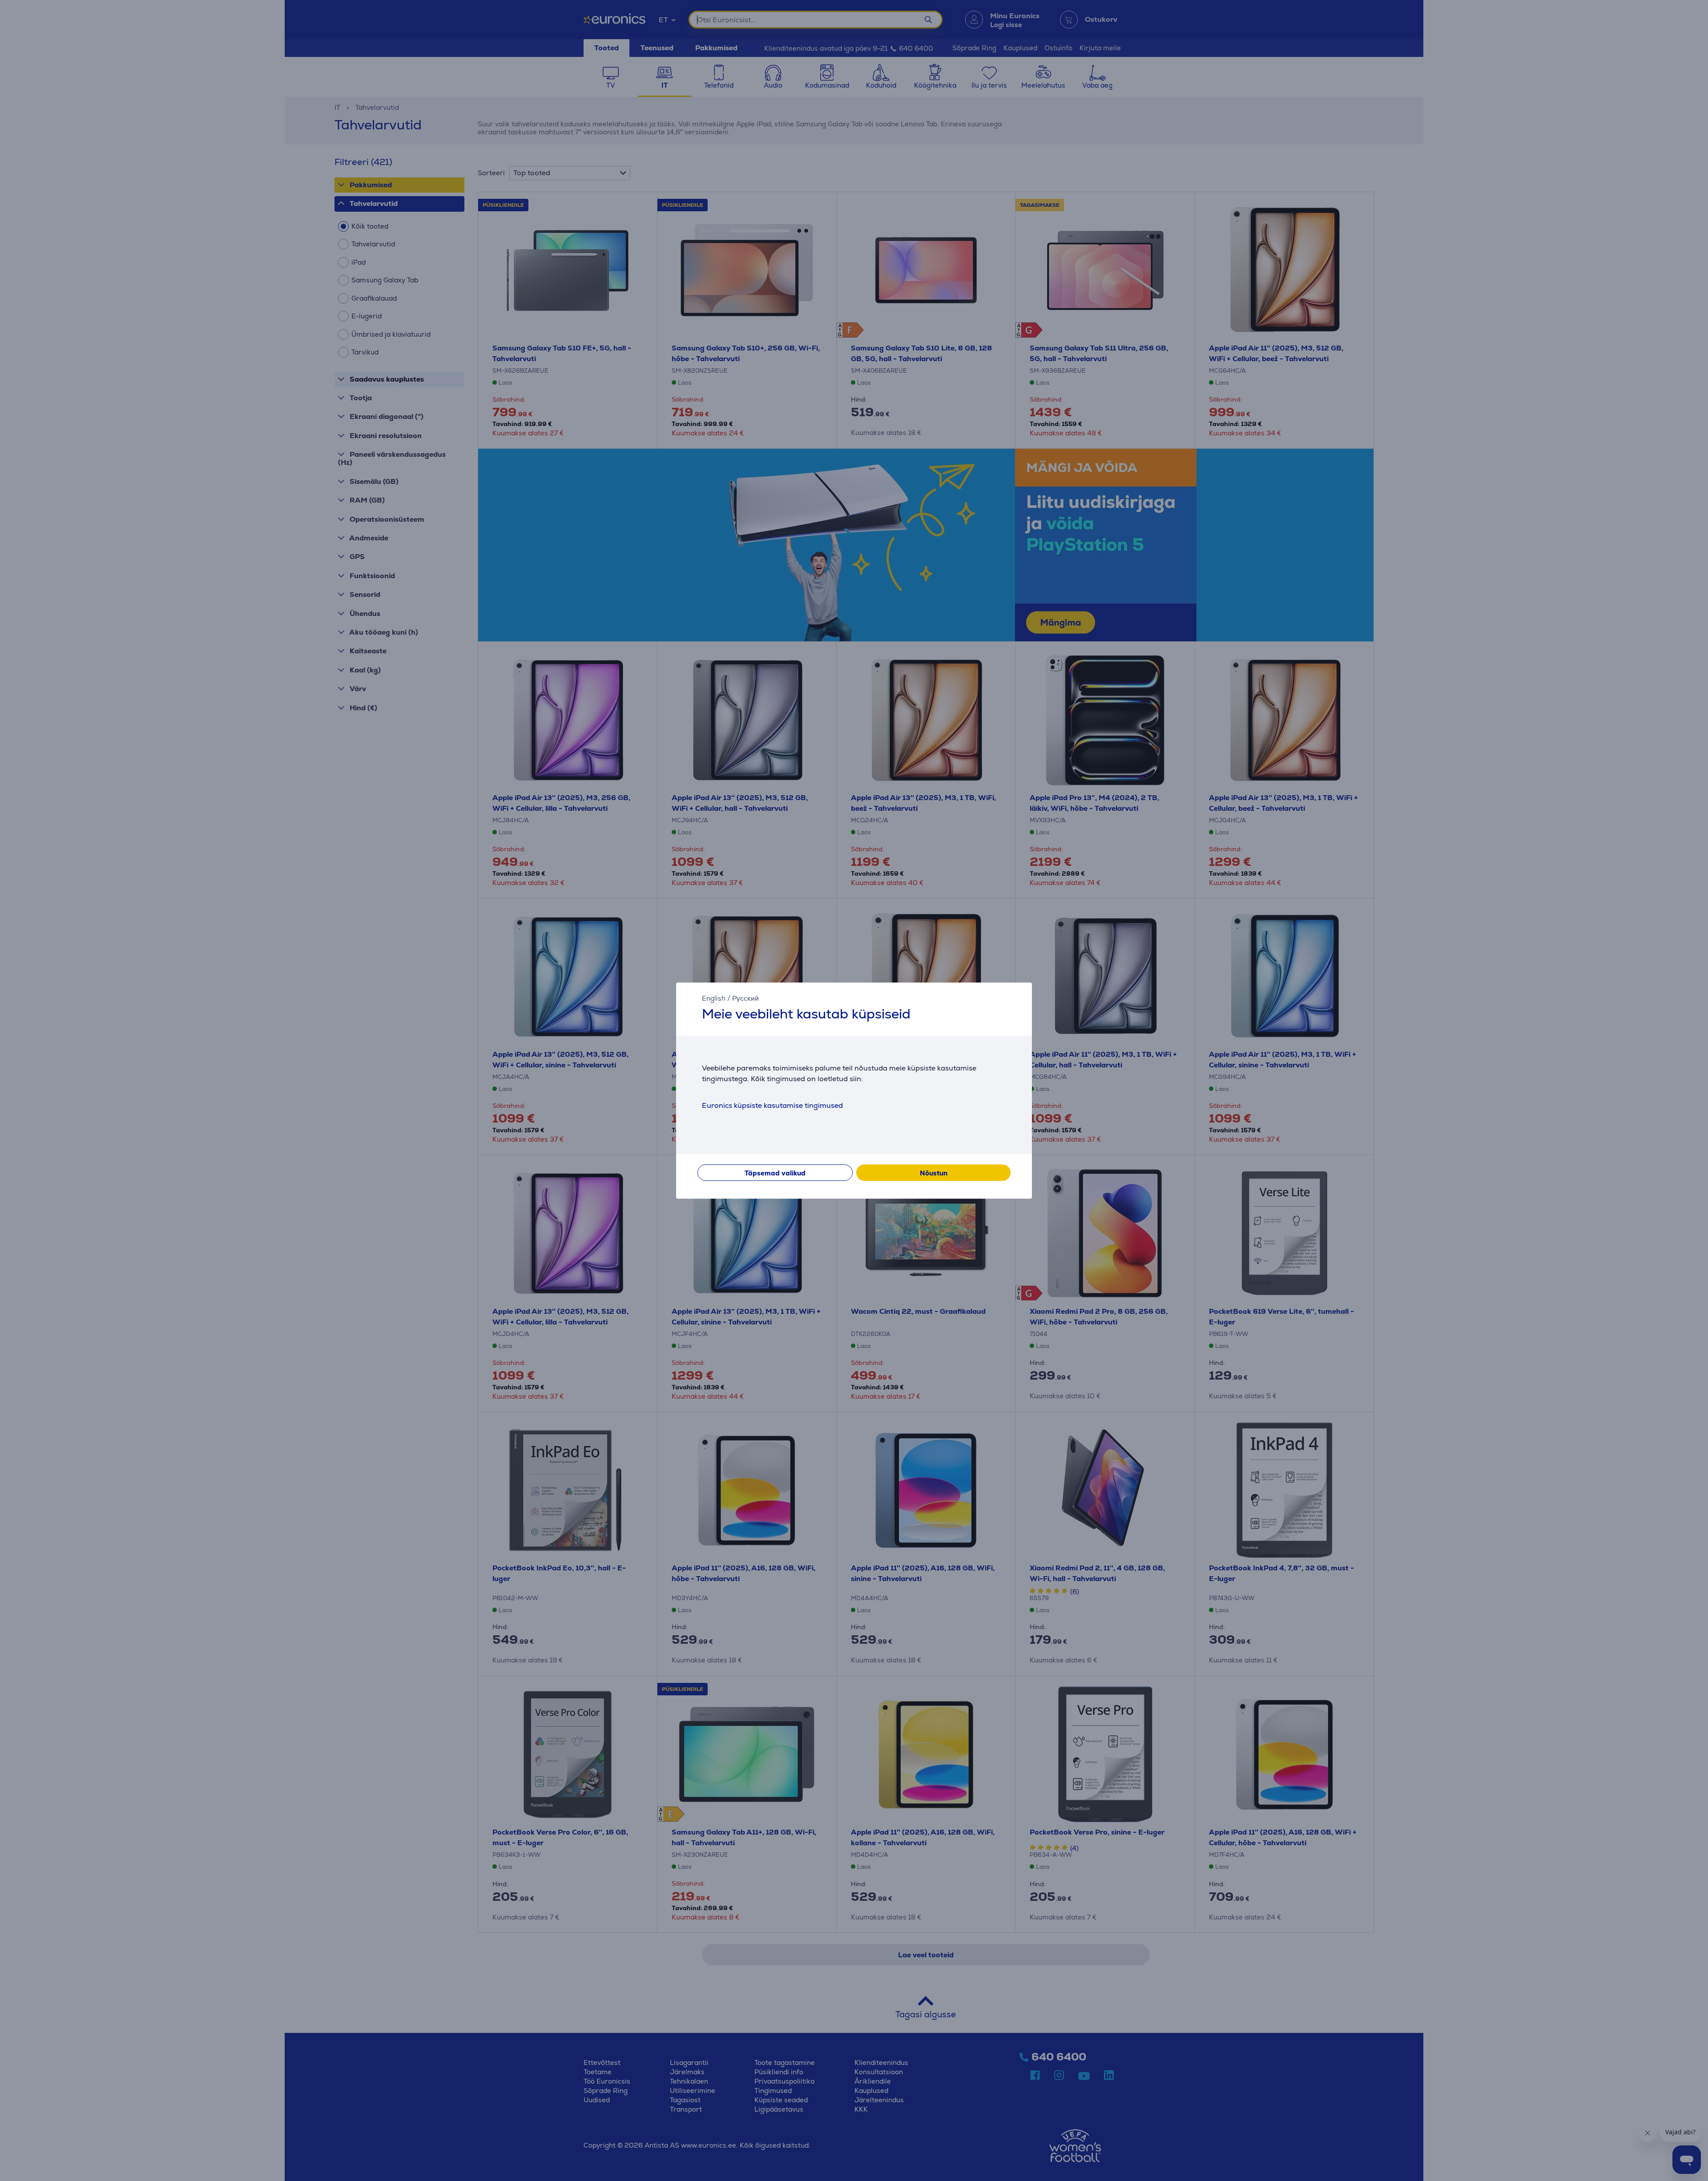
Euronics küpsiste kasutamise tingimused (772, 1105)
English (714, 998)
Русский (745, 998)
